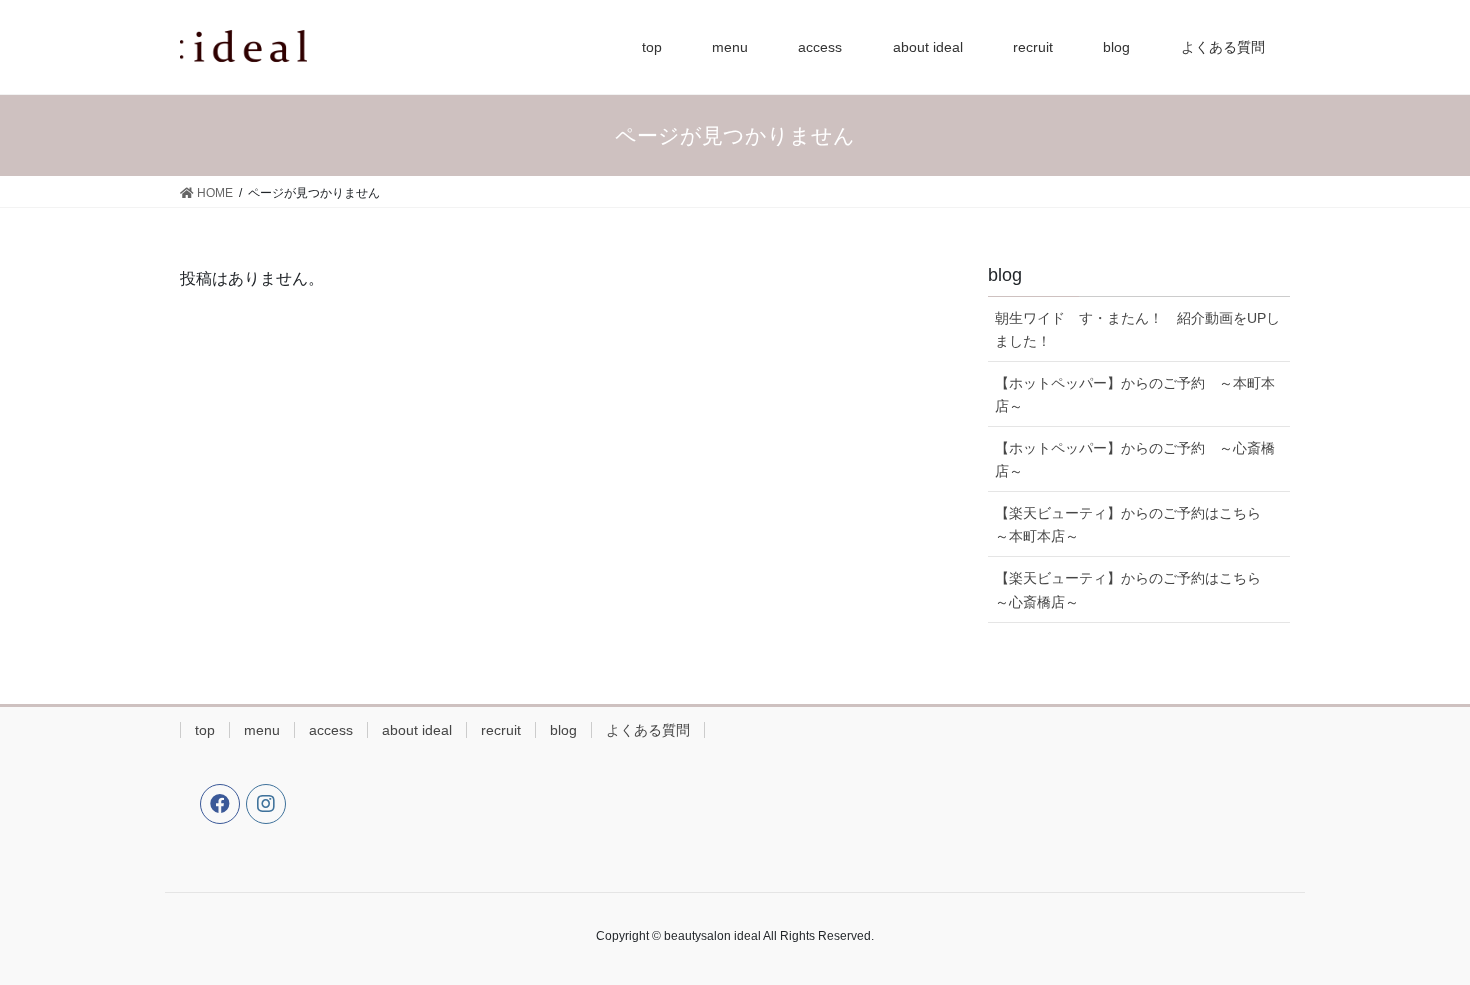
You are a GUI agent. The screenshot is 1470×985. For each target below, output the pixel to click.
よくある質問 (648, 730)
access (331, 730)
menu (262, 730)
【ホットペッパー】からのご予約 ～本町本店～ (1135, 394)
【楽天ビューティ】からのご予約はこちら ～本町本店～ (1135, 524)
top (205, 730)
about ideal (417, 730)
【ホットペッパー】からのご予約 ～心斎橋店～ (1135, 459)
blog (563, 730)
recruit (501, 730)
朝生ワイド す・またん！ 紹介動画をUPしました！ (1137, 329)
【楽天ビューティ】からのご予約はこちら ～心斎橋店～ (1135, 589)
